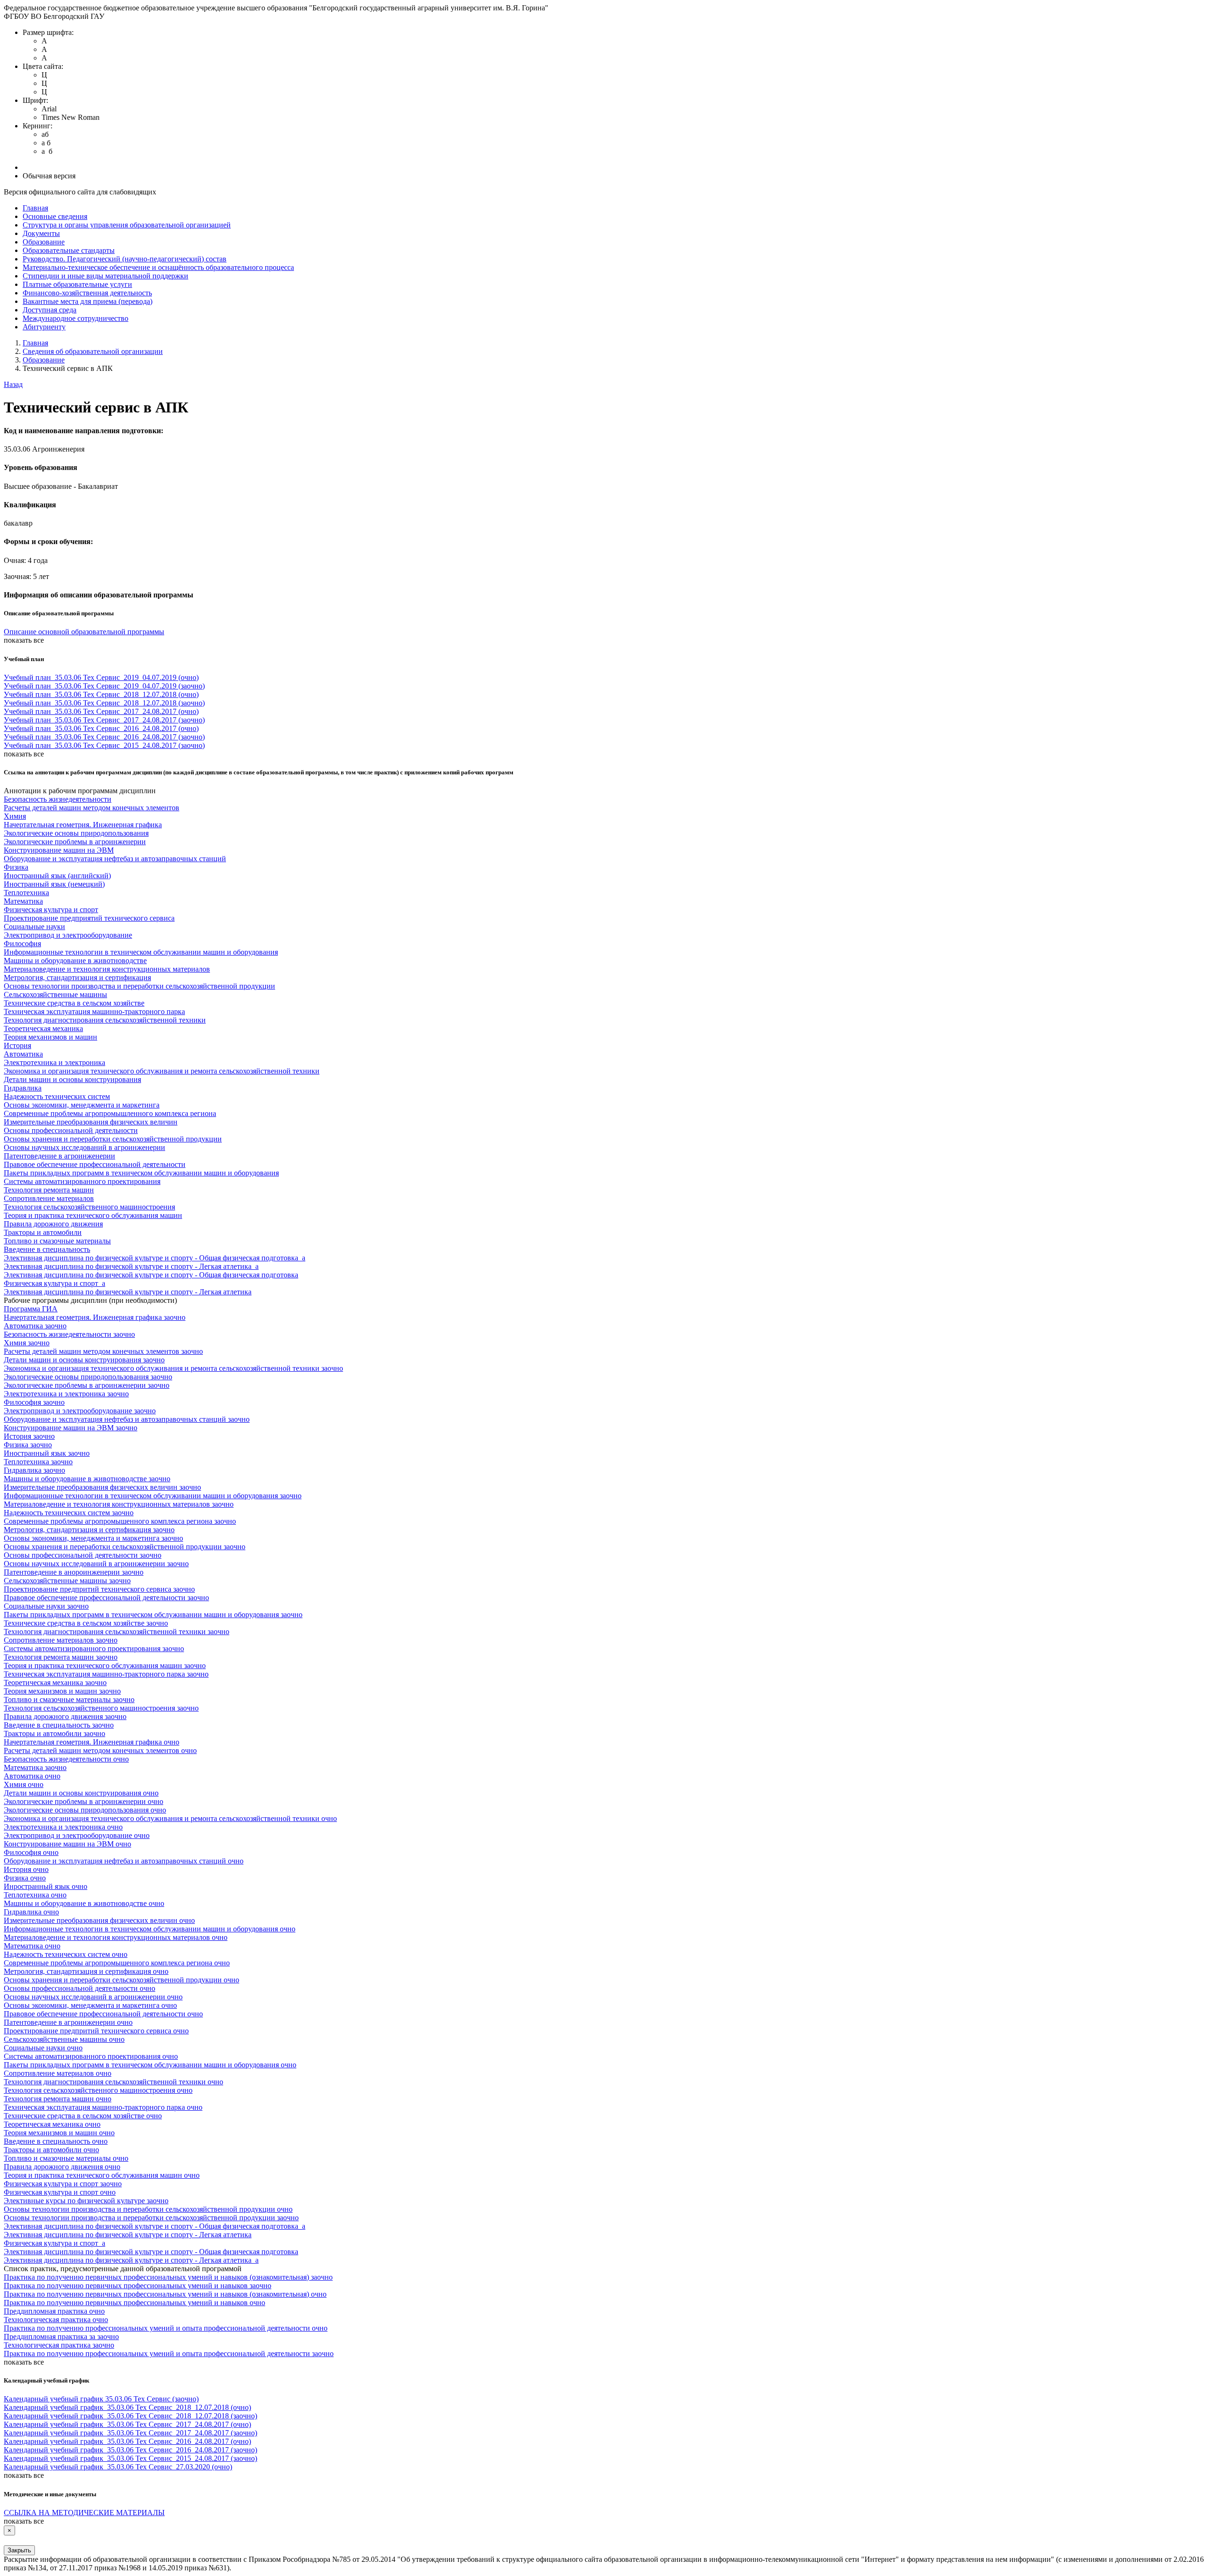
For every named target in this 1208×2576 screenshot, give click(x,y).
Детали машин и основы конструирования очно (81, 1793)
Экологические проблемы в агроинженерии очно (84, 1801)
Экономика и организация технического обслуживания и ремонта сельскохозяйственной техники (162, 1071)
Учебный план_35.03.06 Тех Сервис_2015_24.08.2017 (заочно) (104, 745)
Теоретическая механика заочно (55, 1682)
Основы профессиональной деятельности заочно (83, 1555)
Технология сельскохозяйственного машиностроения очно (98, 2090)
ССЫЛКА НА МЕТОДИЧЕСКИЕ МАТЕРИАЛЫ (84, 2513)
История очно (26, 1869)
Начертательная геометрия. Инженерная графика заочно (95, 1317)
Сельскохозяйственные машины (55, 994)
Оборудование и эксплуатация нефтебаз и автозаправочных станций (115, 859)
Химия (15, 816)
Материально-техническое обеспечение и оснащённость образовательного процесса (158, 267)
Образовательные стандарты (69, 250)
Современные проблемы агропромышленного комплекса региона (110, 1113)
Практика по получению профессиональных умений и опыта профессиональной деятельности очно (166, 2328)
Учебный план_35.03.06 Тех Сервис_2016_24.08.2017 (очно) (101, 728)
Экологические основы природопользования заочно (88, 1377)
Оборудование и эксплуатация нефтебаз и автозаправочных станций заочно (127, 1419)
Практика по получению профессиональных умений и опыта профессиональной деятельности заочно (169, 2354)
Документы (41, 233)
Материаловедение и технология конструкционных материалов (107, 969)
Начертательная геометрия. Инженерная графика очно (92, 1742)
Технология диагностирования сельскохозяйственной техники (105, 1020)
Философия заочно (34, 1402)
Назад (13, 384)
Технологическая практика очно (56, 2320)
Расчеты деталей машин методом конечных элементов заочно (103, 1351)
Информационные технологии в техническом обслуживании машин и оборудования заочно (153, 1496)
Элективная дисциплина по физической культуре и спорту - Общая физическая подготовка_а (155, 1258)
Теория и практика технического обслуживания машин (93, 1215)
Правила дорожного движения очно (62, 2167)
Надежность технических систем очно (66, 1954)
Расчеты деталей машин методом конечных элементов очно (100, 1750)
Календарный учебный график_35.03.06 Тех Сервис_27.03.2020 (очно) (118, 2467)
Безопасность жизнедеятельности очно (66, 1759)
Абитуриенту (44, 327)
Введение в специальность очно (56, 2141)
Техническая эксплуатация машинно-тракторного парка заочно (106, 1674)
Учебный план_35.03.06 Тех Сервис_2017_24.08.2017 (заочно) (104, 720)
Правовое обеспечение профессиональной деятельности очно (103, 2014)
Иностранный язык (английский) (57, 876)
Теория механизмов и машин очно (59, 2133)
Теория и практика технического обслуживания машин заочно (105, 1666)
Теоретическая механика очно (52, 2124)
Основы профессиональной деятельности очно (80, 1988)
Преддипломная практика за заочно (61, 2337)
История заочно (29, 1436)
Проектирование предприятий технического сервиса (89, 918)
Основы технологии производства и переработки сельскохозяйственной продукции (139, 986)
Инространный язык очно (46, 1886)
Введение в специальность (47, 1249)
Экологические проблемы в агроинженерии (75, 842)
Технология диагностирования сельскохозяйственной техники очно (113, 2082)
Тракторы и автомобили (43, 1232)
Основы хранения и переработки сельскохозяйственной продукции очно (122, 1980)
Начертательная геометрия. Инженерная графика (83, 825)
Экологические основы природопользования (76, 833)
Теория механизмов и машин (50, 1037)
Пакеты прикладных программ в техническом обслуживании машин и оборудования (141, 1173)
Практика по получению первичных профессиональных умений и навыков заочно (138, 2286)
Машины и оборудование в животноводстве (75, 961)
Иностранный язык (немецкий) (54, 884)
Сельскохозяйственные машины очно (64, 2039)
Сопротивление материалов (49, 1198)
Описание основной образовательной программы (84, 632)
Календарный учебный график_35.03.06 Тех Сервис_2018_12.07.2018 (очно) (127, 2407)
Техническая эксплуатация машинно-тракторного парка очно (103, 2107)
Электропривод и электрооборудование (68, 935)
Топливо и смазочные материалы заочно (69, 1699)
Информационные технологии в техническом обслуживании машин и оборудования (141, 952)
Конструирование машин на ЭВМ (59, 850)
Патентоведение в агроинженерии (59, 1156)
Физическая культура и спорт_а (55, 1283)
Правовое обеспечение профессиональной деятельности (95, 1164)
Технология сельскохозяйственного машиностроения (89, 1207)
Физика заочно (28, 1445)
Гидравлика (23, 1088)
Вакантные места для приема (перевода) (88, 301)
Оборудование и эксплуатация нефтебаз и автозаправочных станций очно (124, 1861)
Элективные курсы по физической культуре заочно (86, 2201)
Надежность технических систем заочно (69, 1513)
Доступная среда (50, 310)
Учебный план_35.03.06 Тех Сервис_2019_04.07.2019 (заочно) (104, 686)
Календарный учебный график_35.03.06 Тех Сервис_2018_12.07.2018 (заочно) (130, 2416)
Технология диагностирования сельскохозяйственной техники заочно (117, 1632)
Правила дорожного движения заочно (65, 1716)
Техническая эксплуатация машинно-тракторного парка (94, 1011)
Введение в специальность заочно (59, 1725)
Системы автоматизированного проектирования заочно (94, 1649)
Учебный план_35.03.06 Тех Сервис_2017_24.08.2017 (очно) (101, 711)
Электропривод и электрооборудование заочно (80, 1411)
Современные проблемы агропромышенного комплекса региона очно (117, 1963)
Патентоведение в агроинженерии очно (68, 2022)
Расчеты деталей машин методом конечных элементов (92, 808)
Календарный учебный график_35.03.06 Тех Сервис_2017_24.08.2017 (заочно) (130, 2433)
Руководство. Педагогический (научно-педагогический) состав (125, 259)
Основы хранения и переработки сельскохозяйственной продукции (113, 1139)
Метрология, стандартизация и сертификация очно (86, 1971)
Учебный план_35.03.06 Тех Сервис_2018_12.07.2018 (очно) (101, 694)
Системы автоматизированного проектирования (82, 1181)
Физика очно (25, 1878)
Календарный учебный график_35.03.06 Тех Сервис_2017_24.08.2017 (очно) (127, 2424)
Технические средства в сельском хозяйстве (74, 1003)
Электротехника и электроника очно (63, 1827)
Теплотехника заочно (38, 1462)
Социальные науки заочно (46, 1606)
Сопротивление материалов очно (58, 2073)
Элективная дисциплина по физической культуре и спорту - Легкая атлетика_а (131, 1266)
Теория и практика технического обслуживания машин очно (102, 2175)
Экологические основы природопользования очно (85, 1810)
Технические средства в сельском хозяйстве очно (83, 2116)
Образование (44, 242)
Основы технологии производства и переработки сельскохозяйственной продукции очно (148, 2209)
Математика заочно (35, 1767)
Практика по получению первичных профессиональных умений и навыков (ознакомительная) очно (165, 2294)
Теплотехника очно (35, 1895)
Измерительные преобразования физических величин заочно (102, 1487)
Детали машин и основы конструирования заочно (84, 1360)
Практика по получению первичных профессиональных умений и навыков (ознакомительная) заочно (168, 2277)
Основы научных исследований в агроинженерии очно (93, 1997)
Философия (22, 944)
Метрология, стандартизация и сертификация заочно (89, 1530)
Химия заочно (27, 1343)
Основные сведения (55, 216)
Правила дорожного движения (53, 1224)
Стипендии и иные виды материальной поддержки (105, 276)
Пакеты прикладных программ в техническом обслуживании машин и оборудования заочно (153, 1615)
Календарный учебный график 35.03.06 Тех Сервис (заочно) (101, 2399)
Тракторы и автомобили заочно (55, 1733)
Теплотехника (26, 893)
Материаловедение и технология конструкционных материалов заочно (119, 1504)
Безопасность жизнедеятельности (58, 799)
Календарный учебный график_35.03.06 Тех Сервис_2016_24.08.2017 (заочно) (130, 2450)
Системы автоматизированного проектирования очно (91, 2056)
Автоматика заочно (35, 1326)
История (17, 1045)
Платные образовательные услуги (77, 284)
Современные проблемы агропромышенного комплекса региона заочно (120, 1521)
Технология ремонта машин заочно (61, 1657)
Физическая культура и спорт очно (60, 2192)
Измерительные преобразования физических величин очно (99, 1920)
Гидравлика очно (31, 1912)
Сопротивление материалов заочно (61, 1640)
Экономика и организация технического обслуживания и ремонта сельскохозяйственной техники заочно (173, 1368)
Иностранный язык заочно (47, 1453)
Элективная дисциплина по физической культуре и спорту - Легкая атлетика (128, 1292)
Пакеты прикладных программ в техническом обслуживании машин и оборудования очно (150, 2065)
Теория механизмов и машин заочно (62, 1691)
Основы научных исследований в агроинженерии (84, 1147)
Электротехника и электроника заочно (66, 1394)
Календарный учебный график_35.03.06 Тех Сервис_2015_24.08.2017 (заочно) (130, 2458)
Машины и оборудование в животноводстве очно (84, 1903)
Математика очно (32, 1946)
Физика (16, 867)
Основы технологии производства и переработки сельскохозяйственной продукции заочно (151, 2218)
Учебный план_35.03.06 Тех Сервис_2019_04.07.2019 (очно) (101, 677)
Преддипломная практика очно (54, 2311)
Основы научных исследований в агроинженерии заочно (96, 1564)
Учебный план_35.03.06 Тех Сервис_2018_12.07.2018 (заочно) (104, 703)
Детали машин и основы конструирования (72, 1079)
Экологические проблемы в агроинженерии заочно (87, 1385)
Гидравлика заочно (34, 1470)
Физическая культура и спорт (51, 910)
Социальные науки (34, 927)
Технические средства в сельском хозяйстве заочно (86, 1623)
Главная (35, 208)
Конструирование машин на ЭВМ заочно (71, 1428)
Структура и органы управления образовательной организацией (127, 225)
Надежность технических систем (57, 1096)
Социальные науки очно (43, 2048)
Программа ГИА (31, 1309)
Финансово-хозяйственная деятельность (87, 293)
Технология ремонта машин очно (58, 2099)
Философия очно (31, 1852)
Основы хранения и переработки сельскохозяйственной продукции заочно (125, 1547)
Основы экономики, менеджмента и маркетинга (82, 1105)
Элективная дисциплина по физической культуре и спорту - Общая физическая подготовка (151, 1275)
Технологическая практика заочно (59, 2345)
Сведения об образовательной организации (93, 351)
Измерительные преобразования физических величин (91, 1122)
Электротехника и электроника (55, 1062)
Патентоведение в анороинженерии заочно (74, 1572)
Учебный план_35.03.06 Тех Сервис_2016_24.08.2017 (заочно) (104, 737)
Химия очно (24, 1784)
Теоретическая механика (43, 1028)
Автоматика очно (32, 1776)
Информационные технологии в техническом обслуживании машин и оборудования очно (150, 1929)
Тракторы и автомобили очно (51, 2150)
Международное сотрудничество (75, 318)
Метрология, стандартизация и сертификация (77, 978)
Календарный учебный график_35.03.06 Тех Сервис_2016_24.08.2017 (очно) (127, 2441)
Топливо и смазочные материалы (57, 1241)
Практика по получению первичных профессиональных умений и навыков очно (134, 2303)
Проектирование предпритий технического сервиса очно (96, 2031)
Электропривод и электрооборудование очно (77, 1835)
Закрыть (19, 2550)
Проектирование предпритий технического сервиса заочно (99, 1589)
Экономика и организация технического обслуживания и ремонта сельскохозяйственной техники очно (170, 1818)
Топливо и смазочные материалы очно (66, 2158)
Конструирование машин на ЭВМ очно (67, 1844)
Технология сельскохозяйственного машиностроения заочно (101, 1708)
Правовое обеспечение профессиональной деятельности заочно (106, 1598)
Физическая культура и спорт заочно (63, 2184)
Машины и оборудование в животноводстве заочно (87, 1479)
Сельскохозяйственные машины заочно (67, 1581)
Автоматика (23, 1054)
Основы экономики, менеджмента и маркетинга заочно (93, 1538)
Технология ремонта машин (49, 1190)
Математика (23, 901)
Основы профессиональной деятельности (71, 1130)
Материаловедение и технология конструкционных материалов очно (116, 1937)
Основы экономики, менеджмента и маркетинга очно (90, 2005)
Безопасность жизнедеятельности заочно (69, 1334)
